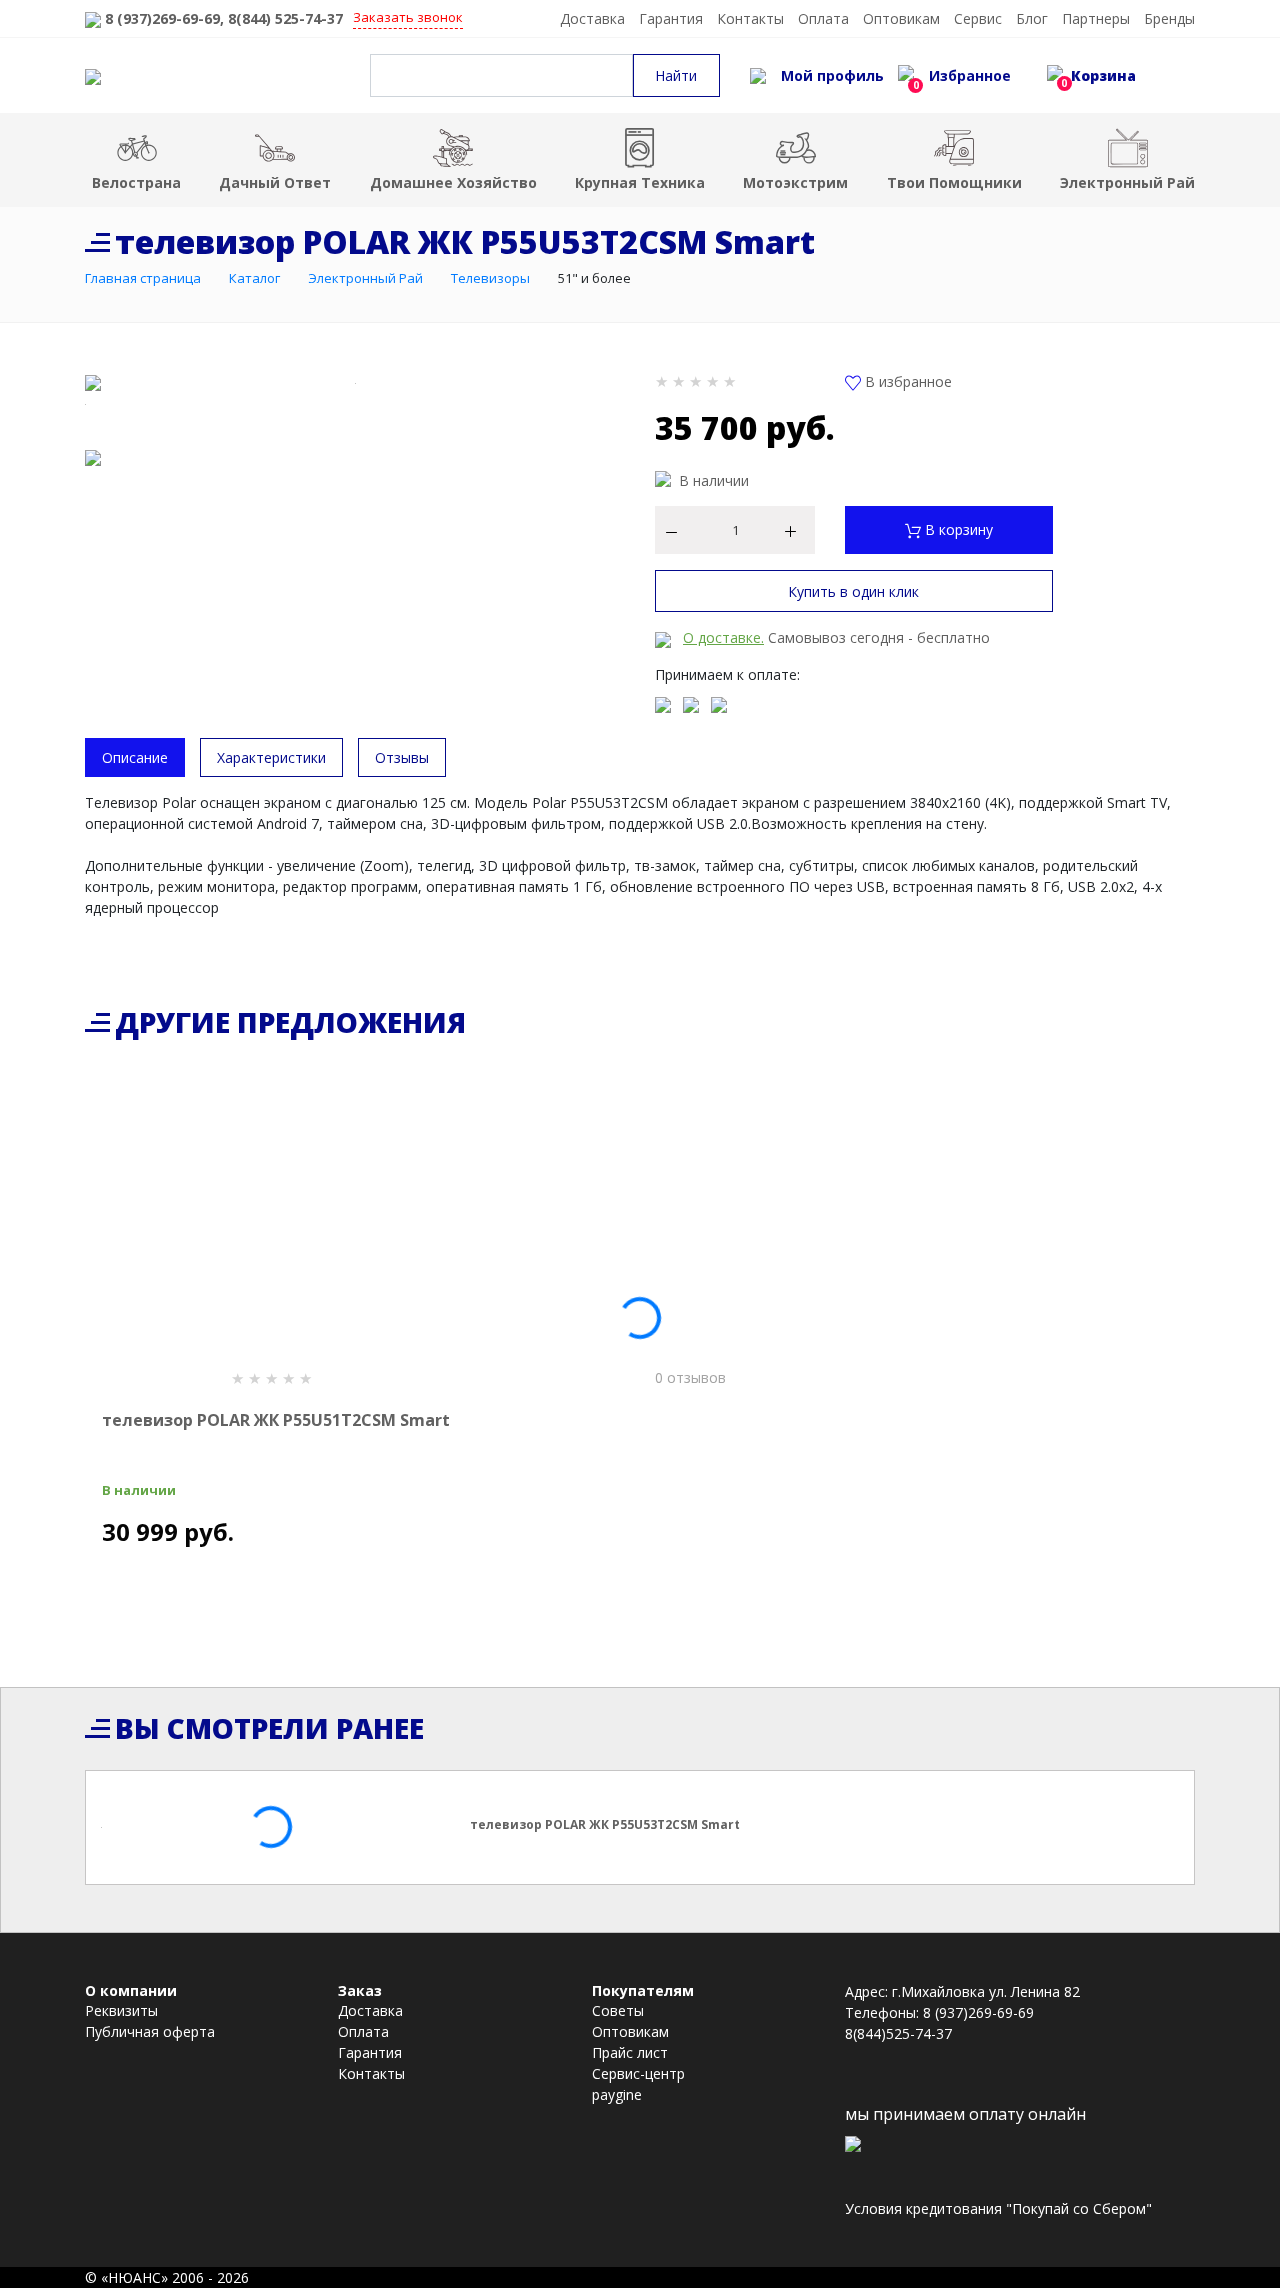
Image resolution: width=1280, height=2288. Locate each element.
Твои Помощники (954, 182)
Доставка (592, 18)
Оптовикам (901, 18)
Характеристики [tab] (271, 757)
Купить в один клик (853, 591)
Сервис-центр (638, 2073)
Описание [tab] (135, 757)
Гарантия (671, 18)
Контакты (750, 18)
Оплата (823, 18)
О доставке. (723, 637)
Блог (1032, 18)
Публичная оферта (150, 2031)
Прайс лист (630, 2052)
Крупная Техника (640, 182)
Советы (618, 2010)
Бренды (1169, 18)
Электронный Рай (1127, 182)
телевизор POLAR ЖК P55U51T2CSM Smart (276, 1420)
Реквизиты (121, 2010)
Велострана (136, 182)
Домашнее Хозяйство (453, 182)
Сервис (978, 18)
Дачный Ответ (275, 182)
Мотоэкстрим (795, 182)
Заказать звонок (408, 17)
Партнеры (1096, 18)
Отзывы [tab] (402, 757)
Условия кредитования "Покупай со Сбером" (998, 2208)
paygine (617, 2094)
